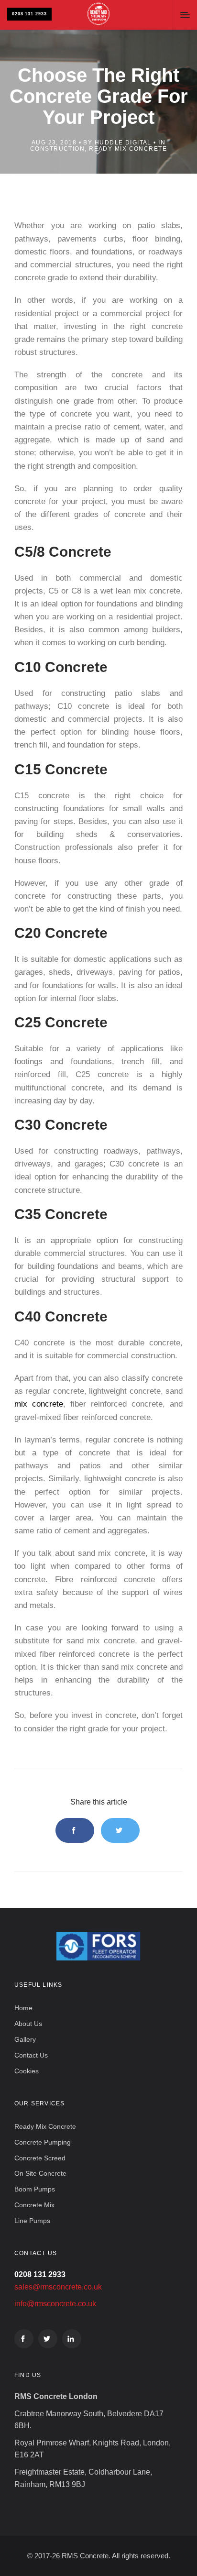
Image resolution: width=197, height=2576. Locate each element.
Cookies (27, 2071)
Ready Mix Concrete (128, 149)
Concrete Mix (34, 2205)
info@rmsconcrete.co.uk (55, 2304)
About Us (28, 2024)
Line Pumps (32, 2221)
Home (23, 2008)
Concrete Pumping (43, 2142)
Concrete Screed (40, 2158)
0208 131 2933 (29, 14)
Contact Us (31, 2055)
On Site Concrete (40, 2173)
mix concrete (39, 1404)
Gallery (25, 2039)
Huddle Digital (123, 143)
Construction (57, 149)
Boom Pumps (35, 2189)
